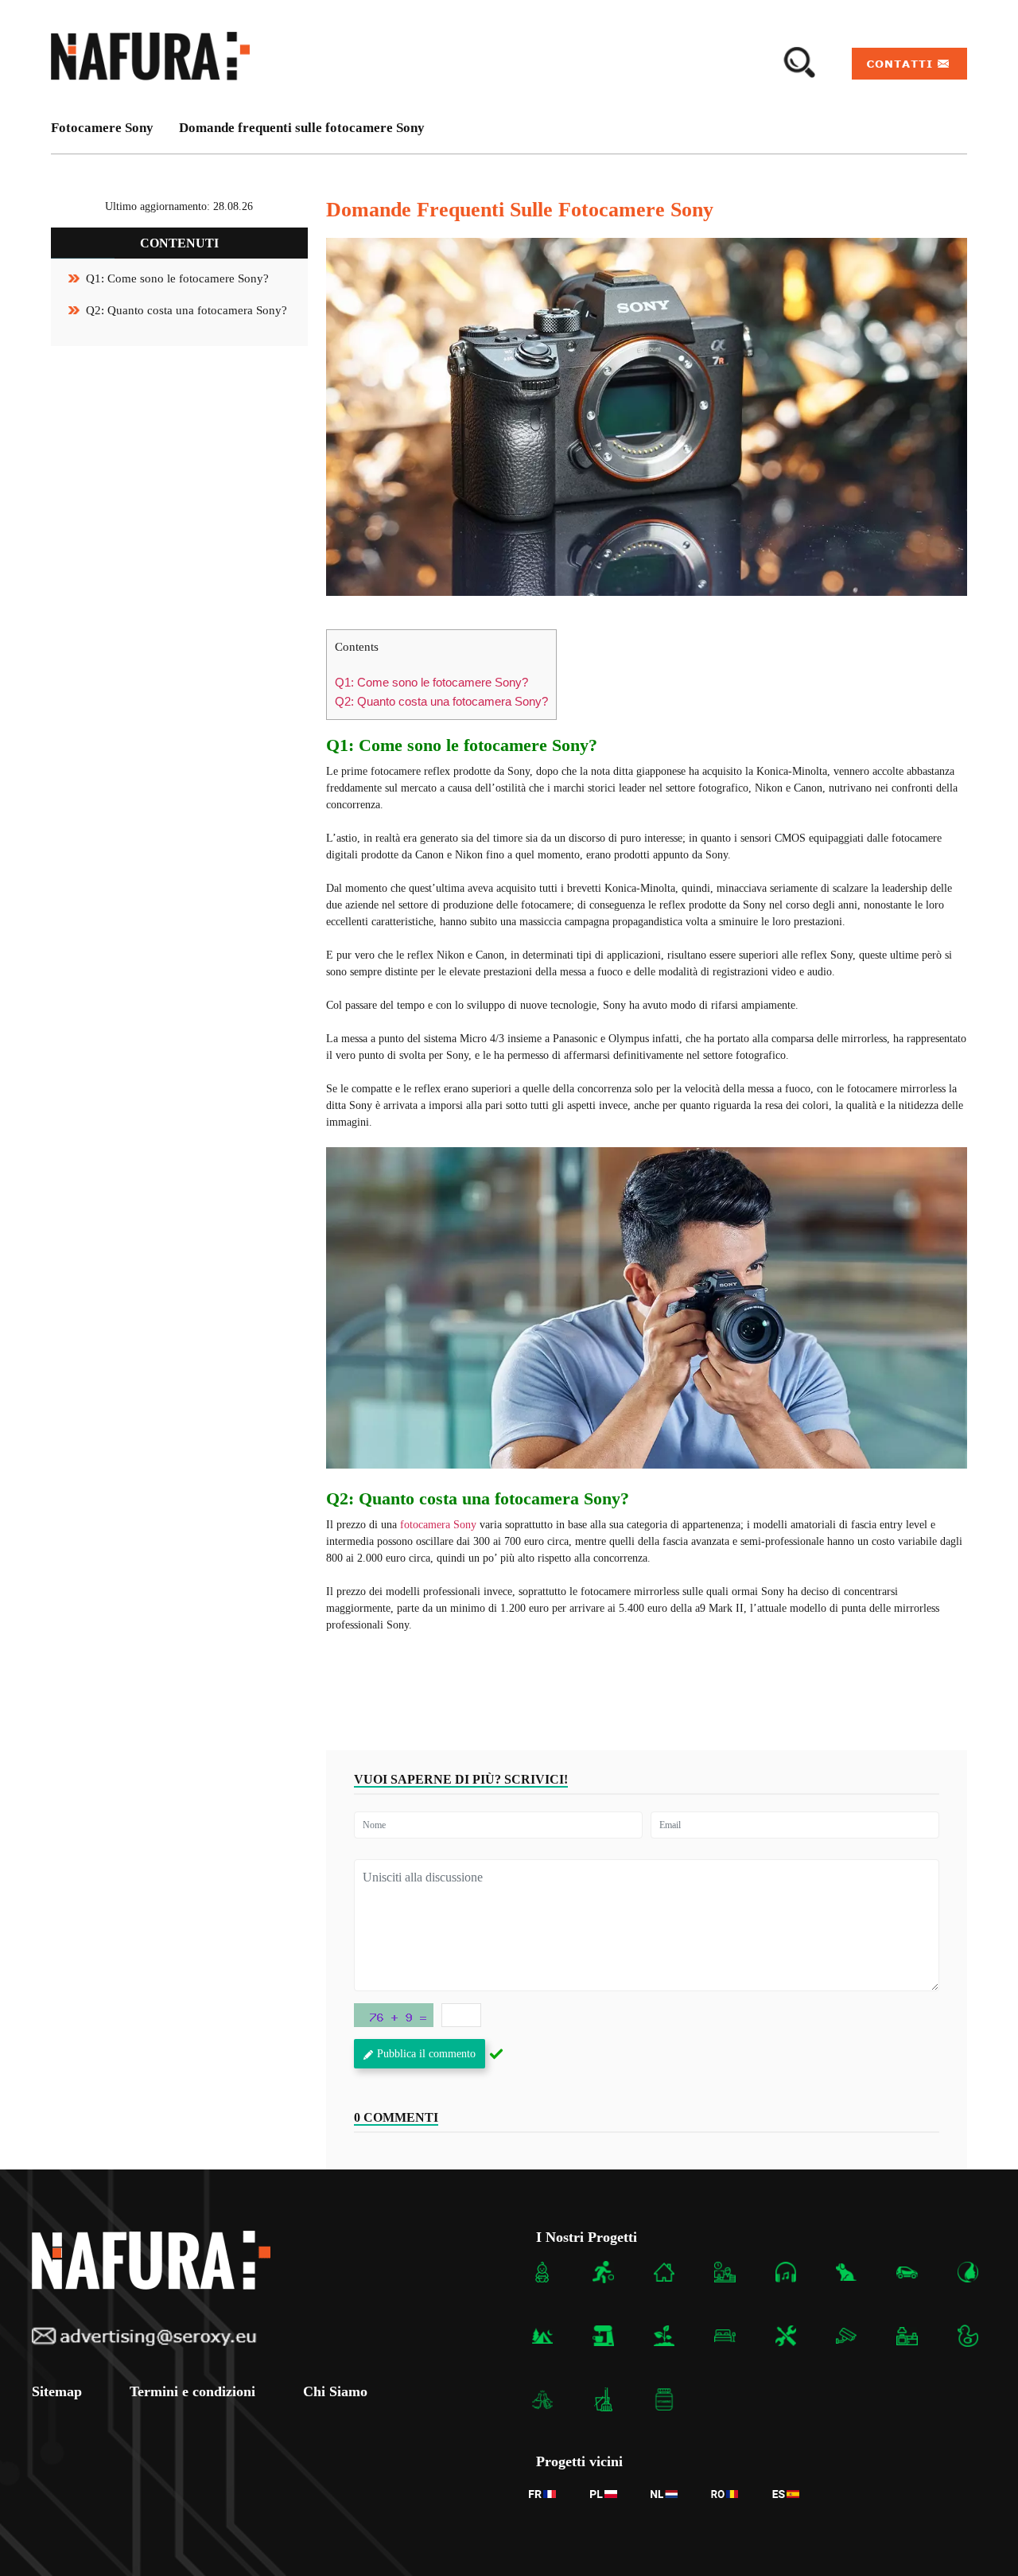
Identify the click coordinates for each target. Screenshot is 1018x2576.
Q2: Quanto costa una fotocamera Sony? (187, 310)
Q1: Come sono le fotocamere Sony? (177, 278)
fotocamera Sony (438, 1525)
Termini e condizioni (192, 2391)
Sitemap (57, 2391)
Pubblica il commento (426, 2054)
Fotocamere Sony (102, 128)
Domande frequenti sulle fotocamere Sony (302, 128)
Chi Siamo (335, 2391)
